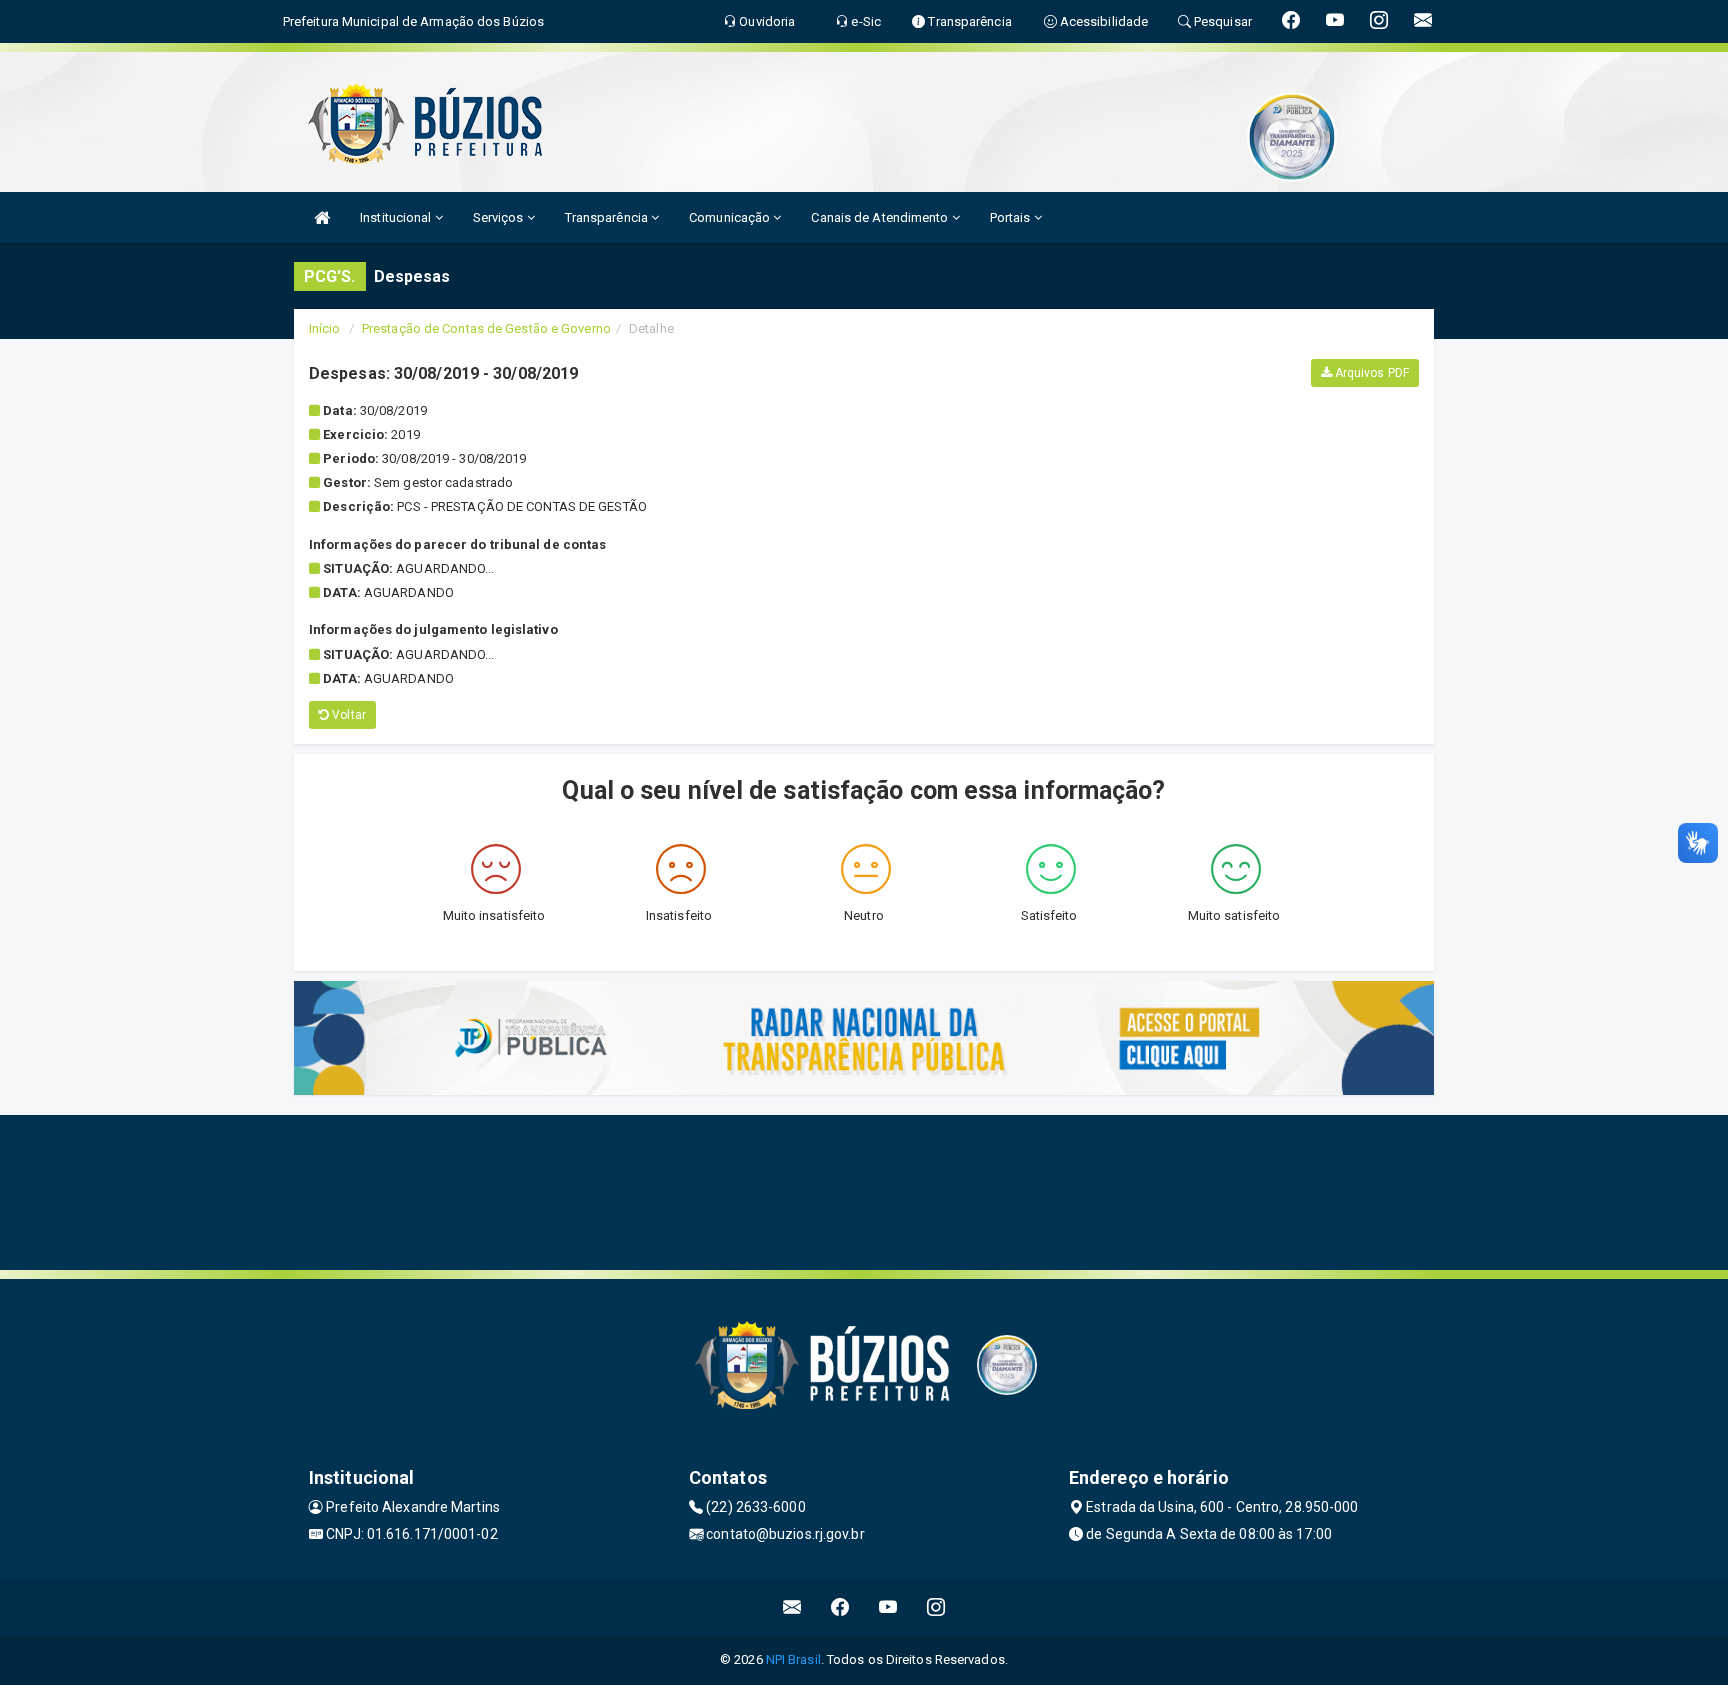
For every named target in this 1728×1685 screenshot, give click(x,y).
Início (325, 328)
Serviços (500, 217)
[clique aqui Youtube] (888, 1607)
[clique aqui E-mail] (792, 1607)
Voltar (347, 715)
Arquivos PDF (1370, 373)
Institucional (397, 217)
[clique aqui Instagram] (936, 1607)
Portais (1012, 217)
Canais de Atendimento (881, 217)
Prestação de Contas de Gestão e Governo (486, 328)
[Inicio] (322, 217)
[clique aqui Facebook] (840, 1607)
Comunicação (731, 217)
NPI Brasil (793, 1659)
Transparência (608, 217)
